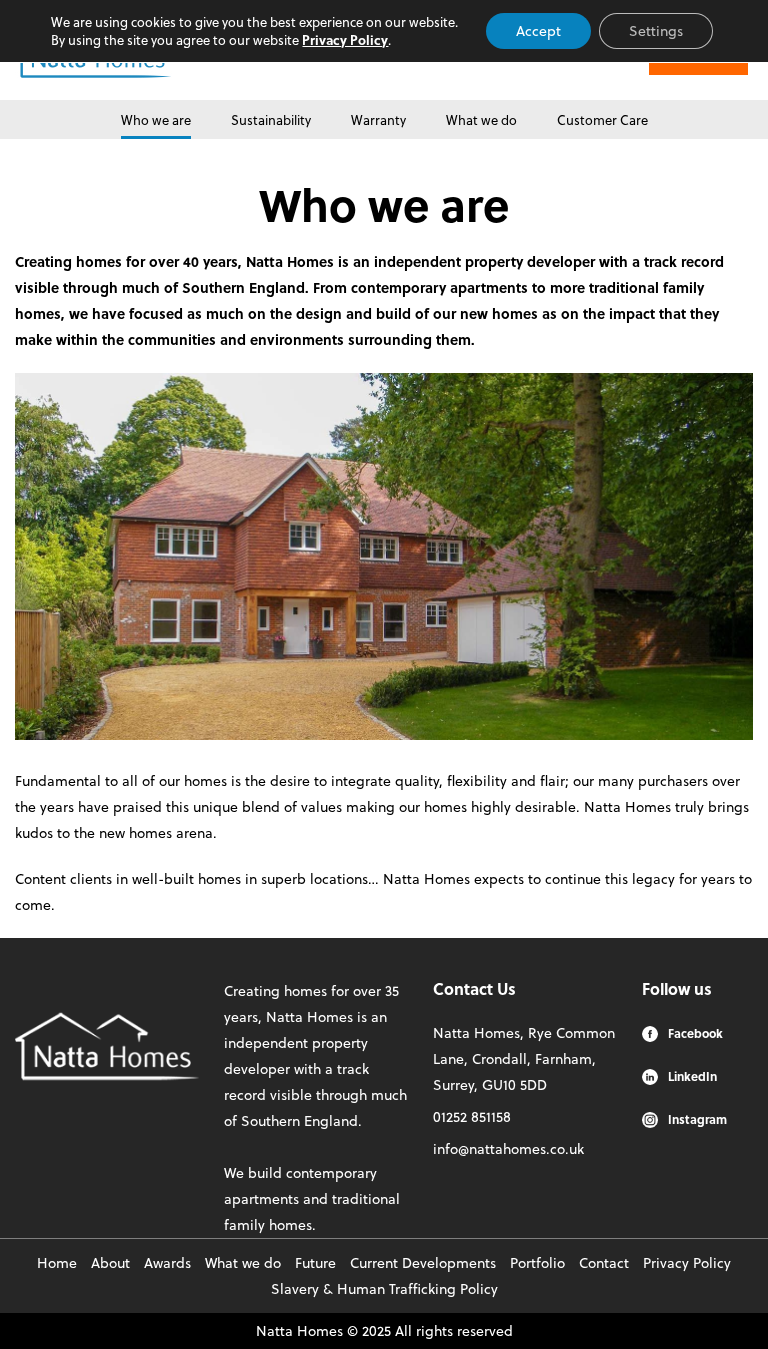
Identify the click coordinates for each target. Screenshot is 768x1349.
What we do (481, 119)
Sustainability (271, 119)
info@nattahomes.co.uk (508, 1148)
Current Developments (423, 1262)
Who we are (156, 119)
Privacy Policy (687, 1262)
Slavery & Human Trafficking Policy (384, 1288)
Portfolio (537, 1262)
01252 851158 (472, 1116)
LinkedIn (692, 1076)
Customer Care (602, 119)
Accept (538, 30)
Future (315, 1262)
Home (57, 1262)
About (110, 1262)
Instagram (697, 1119)
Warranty (378, 119)
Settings (656, 30)
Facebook (695, 1033)
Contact (604, 1262)
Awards (167, 1262)
